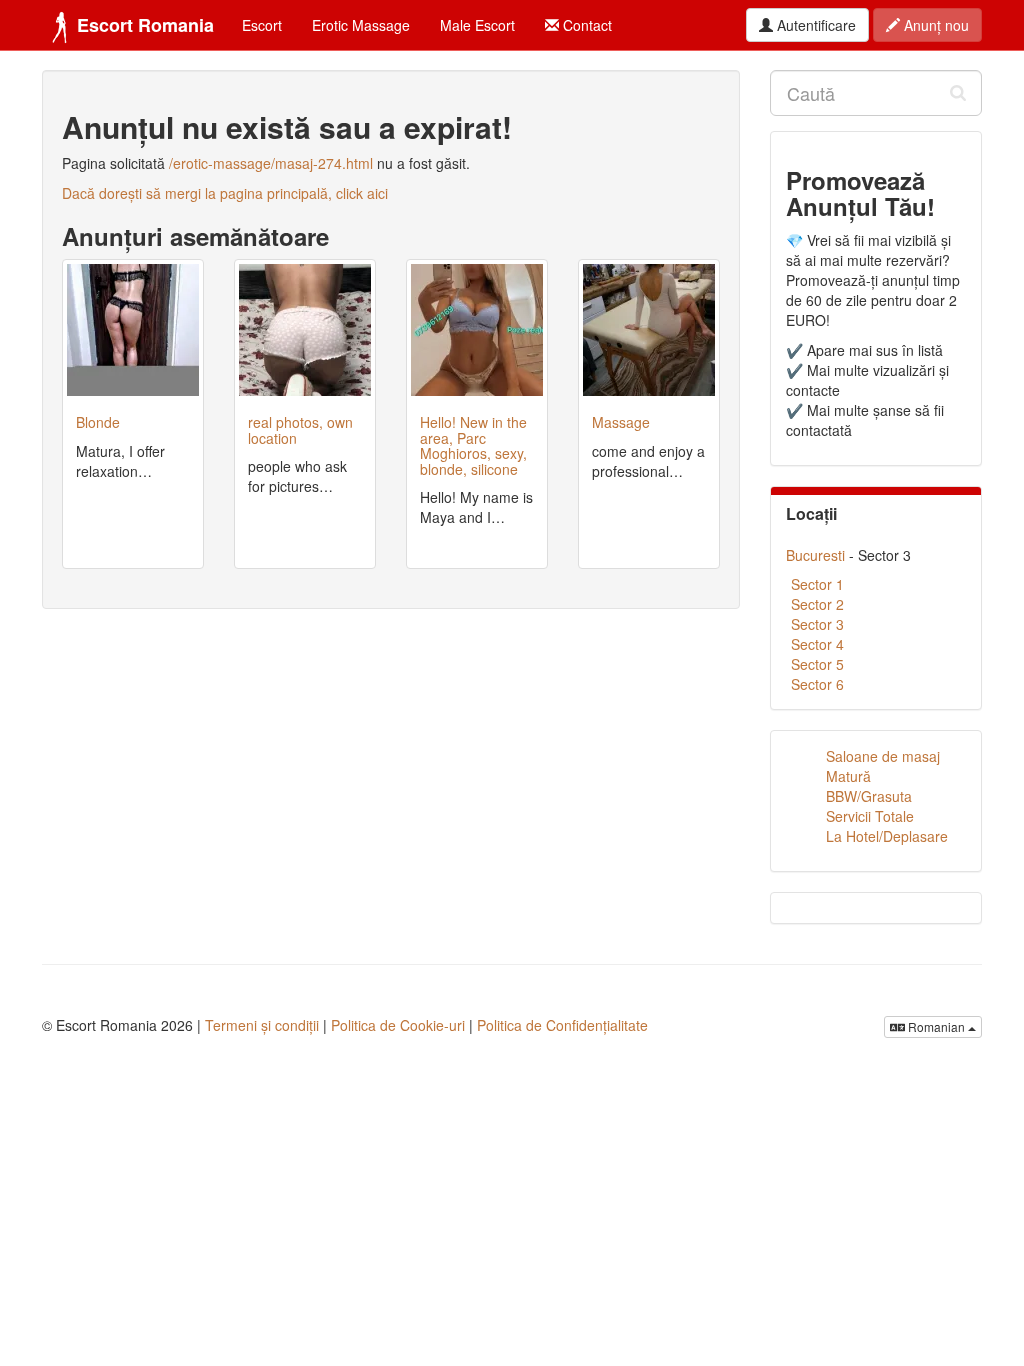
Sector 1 (817, 584)
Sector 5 (817, 664)
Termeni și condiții (262, 1025)
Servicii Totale (870, 816)
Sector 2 (817, 604)
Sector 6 (817, 684)
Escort (262, 25)
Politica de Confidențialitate (562, 1025)
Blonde (98, 422)
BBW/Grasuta (869, 796)
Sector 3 (817, 624)
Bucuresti (815, 555)
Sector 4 (817, 644)
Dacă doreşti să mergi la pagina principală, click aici (225, 193)
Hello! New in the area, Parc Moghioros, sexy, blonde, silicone (473, 445)
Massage (621, 422)
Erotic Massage (361, 25)
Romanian (936, 1026)
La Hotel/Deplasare (887, 836)
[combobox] (876, 93)
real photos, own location (300, 429)
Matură (848, 776)
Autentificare (814, 25)
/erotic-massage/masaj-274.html (271, 163)
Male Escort (477, 25)
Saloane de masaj (883, 756)
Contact (585, 25)
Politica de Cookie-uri (398, 1025)
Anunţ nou (934, 25)
